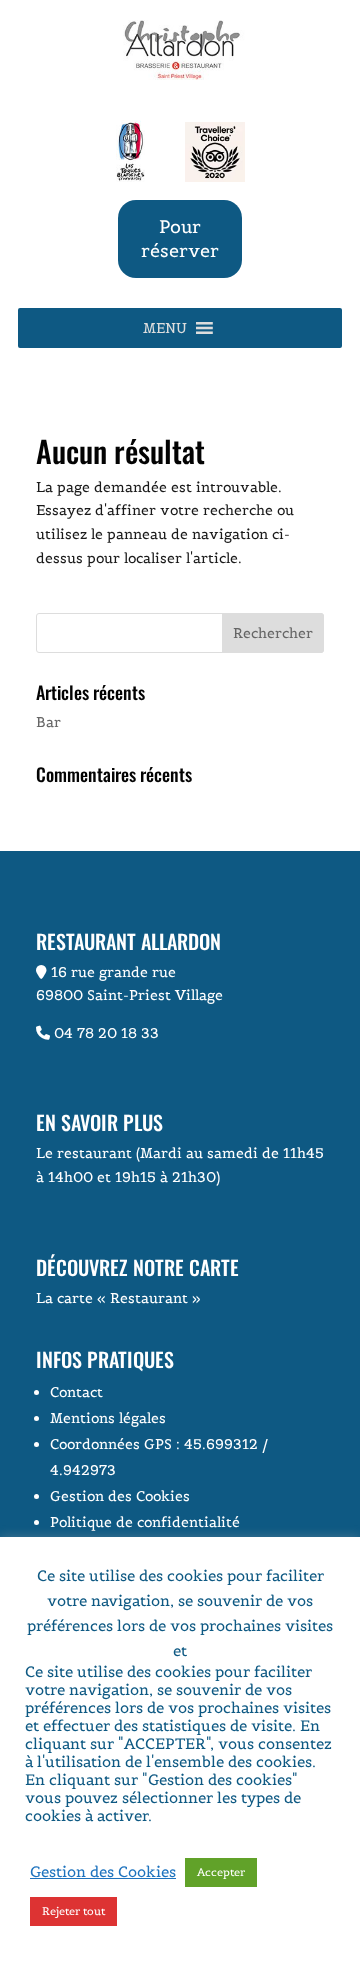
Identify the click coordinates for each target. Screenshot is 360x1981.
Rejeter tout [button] (73, 1911)
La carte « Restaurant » (118, 1298)
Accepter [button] (221, 1872)
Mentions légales (108, 1418)
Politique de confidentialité (145, 1522)
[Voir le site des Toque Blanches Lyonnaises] (130, 177)
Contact (76, 1392)
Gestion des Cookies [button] (120, 1496)
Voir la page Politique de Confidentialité (180, 1824)
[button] (165, 328)
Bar (48, 722)
